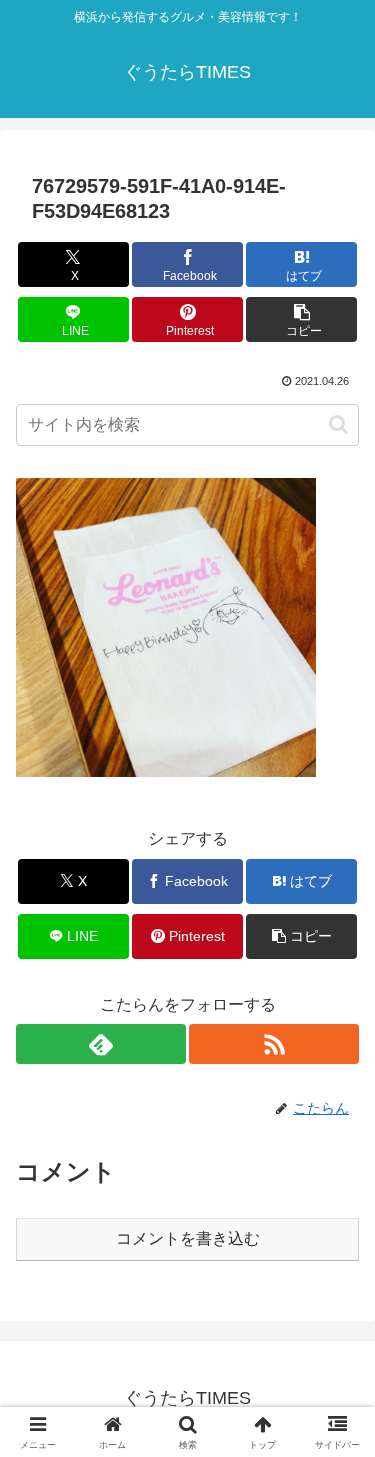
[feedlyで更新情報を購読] (101, 1044)
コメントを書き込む (188, 1238)
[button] (301, 319)
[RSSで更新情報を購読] (274, 1044)
